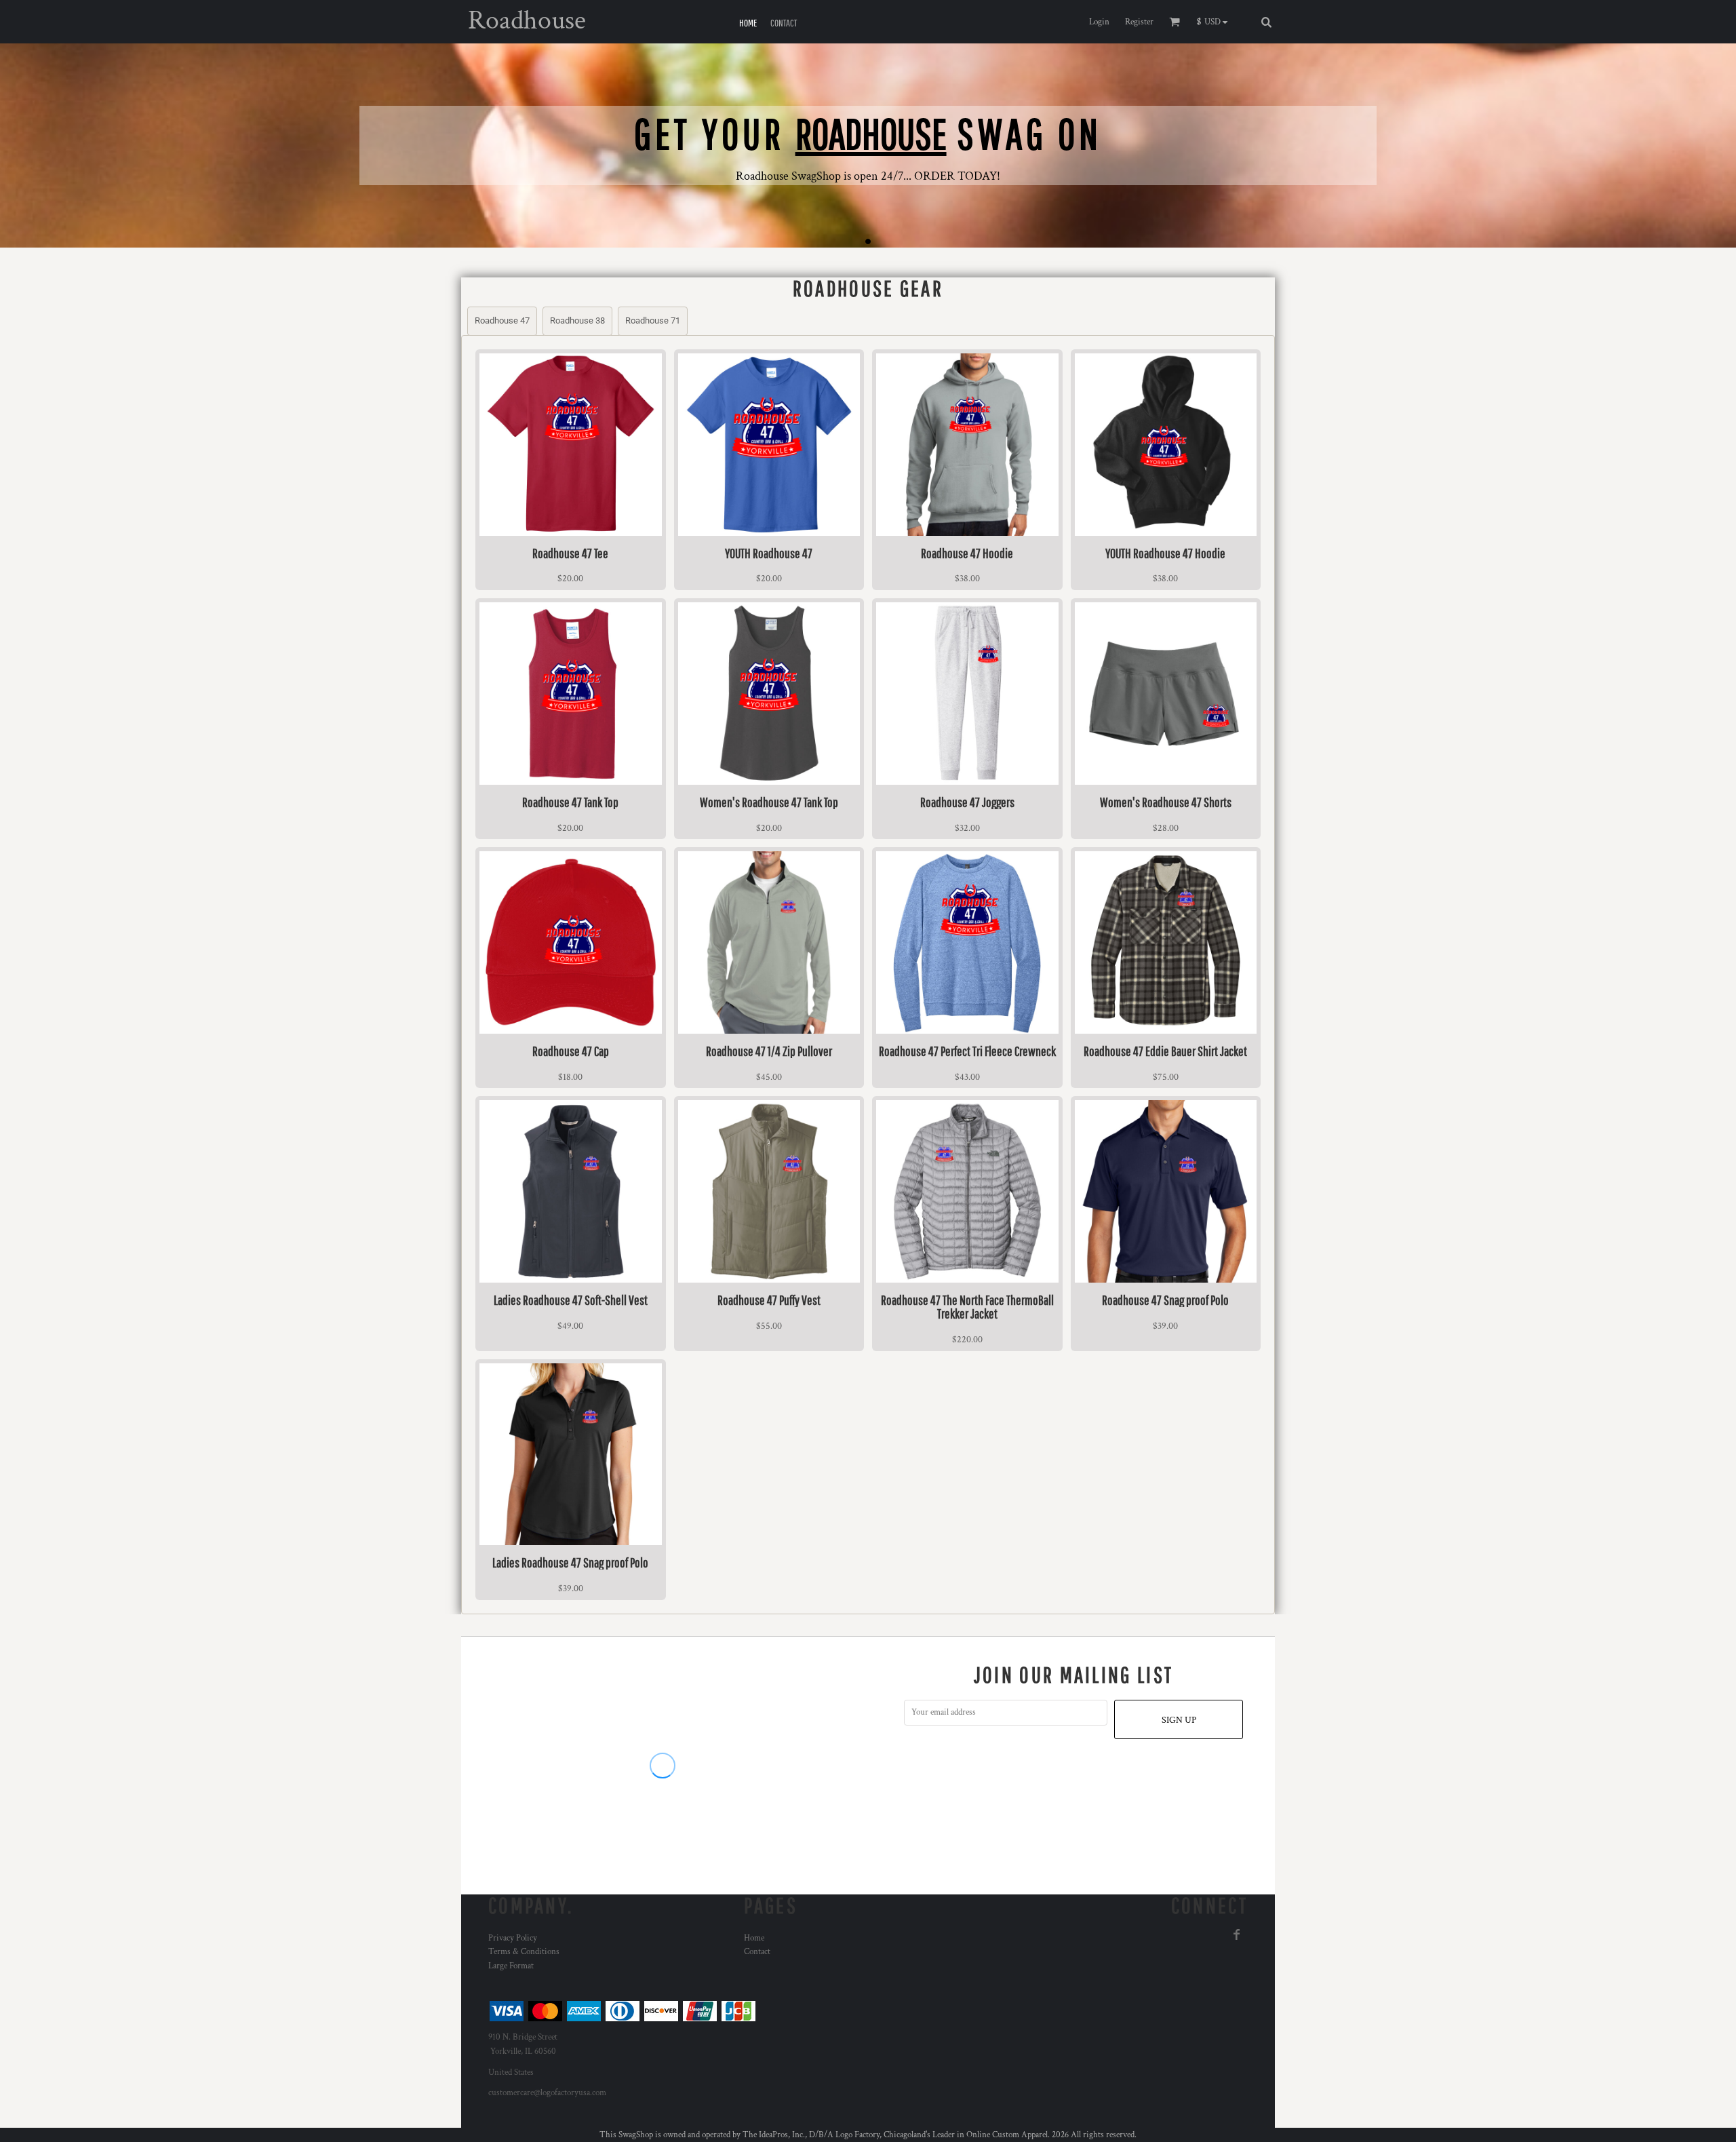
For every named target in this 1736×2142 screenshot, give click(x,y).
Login (1099, 22)
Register (1139, 22)
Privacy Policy (513, 1938)
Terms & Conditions (524, 1952)
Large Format (511, 1966)
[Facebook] (1237, 1934)
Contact (757, 1952)
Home (754, 1938)
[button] (1216, 22)
